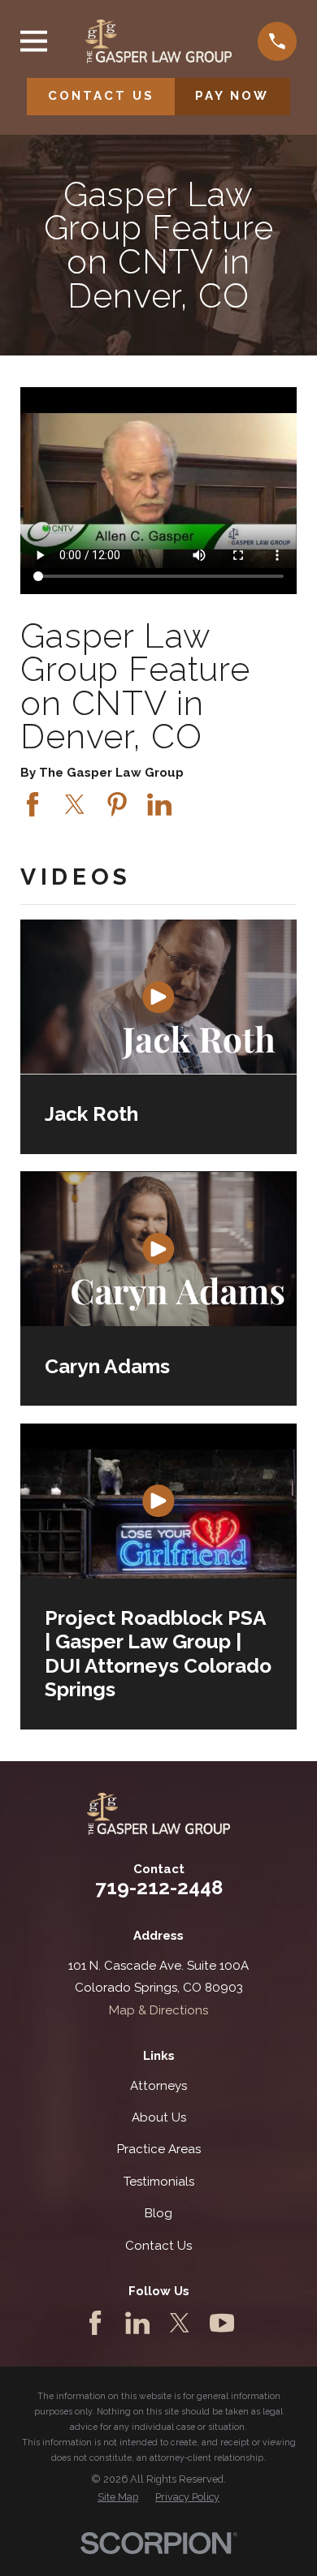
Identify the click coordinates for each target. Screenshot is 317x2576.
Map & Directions (158, 2010)
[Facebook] (95, 2323)
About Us (159, 2117)
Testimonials (159, 2182)
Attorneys (158, 2086)
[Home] (158, 41)
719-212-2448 (159, 1887)
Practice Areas (159, 2149)
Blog (158, 2213)
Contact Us (158, 2246)
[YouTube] (222, 2323)
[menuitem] (118, 2498)
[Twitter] (180, 2323)
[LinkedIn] (137, 2323)
